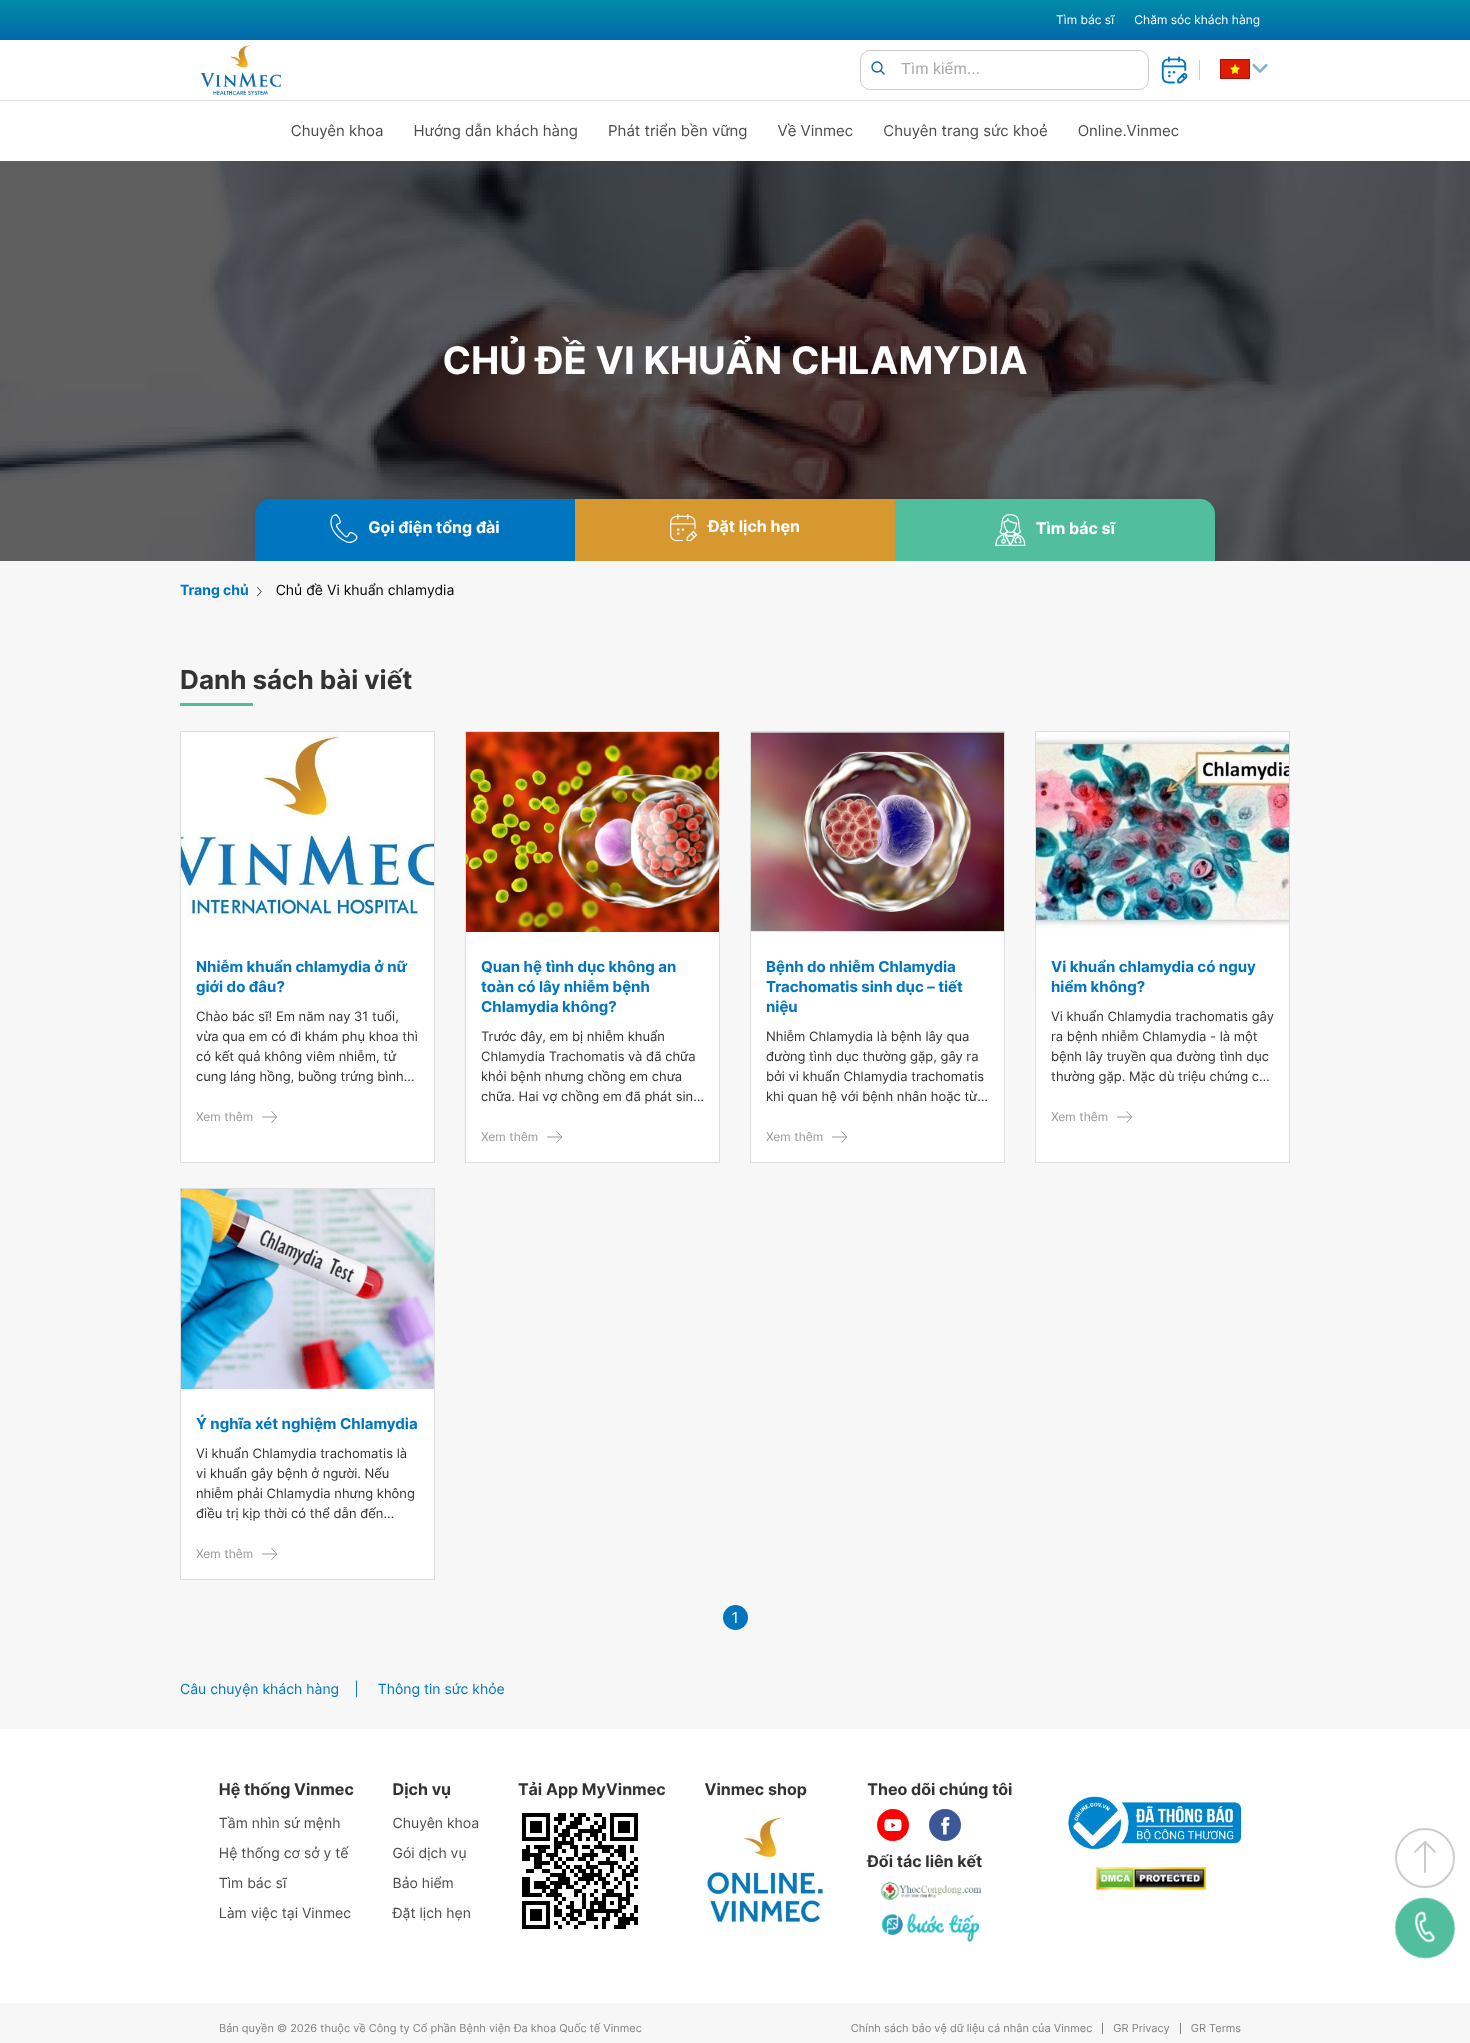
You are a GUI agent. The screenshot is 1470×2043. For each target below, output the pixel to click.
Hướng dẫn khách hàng (496, 130)
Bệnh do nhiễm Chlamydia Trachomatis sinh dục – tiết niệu (864, 986)
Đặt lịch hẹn (432, 1913)
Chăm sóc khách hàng (1197, 19)
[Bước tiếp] (932, 1927)
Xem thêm (224, 1116)
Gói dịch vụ (430, 1853)
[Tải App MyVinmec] (580, 1871)
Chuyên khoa (337, 130)
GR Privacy (1141, 2028)
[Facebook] (945, 1825)
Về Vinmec (816, 130)
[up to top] (1425, 1858)
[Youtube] (893, 1825)
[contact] (1425, 1927)
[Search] (878, 69)
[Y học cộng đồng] (932, 1891)
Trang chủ (214, 590)
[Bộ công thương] (1151, 1823)
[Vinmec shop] (766, 1871)
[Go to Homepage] (240, 70)
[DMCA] (1151, 1878)
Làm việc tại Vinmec (285, 1913)
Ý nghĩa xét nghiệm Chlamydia (307, 1423)
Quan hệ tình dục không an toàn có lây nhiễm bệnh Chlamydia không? (578, 986)
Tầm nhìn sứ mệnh (280, 1823)
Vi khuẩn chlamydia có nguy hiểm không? (1153, 976)
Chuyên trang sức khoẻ (965, 130)
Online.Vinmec (1129, 130)
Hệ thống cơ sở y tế (284, 1853)
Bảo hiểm (423, 1883)
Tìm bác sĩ (1085, 19)
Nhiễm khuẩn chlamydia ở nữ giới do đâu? (301, 976)
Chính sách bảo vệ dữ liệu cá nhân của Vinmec (972, 2028)
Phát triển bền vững (678, 130)
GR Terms (1216, 2028)
